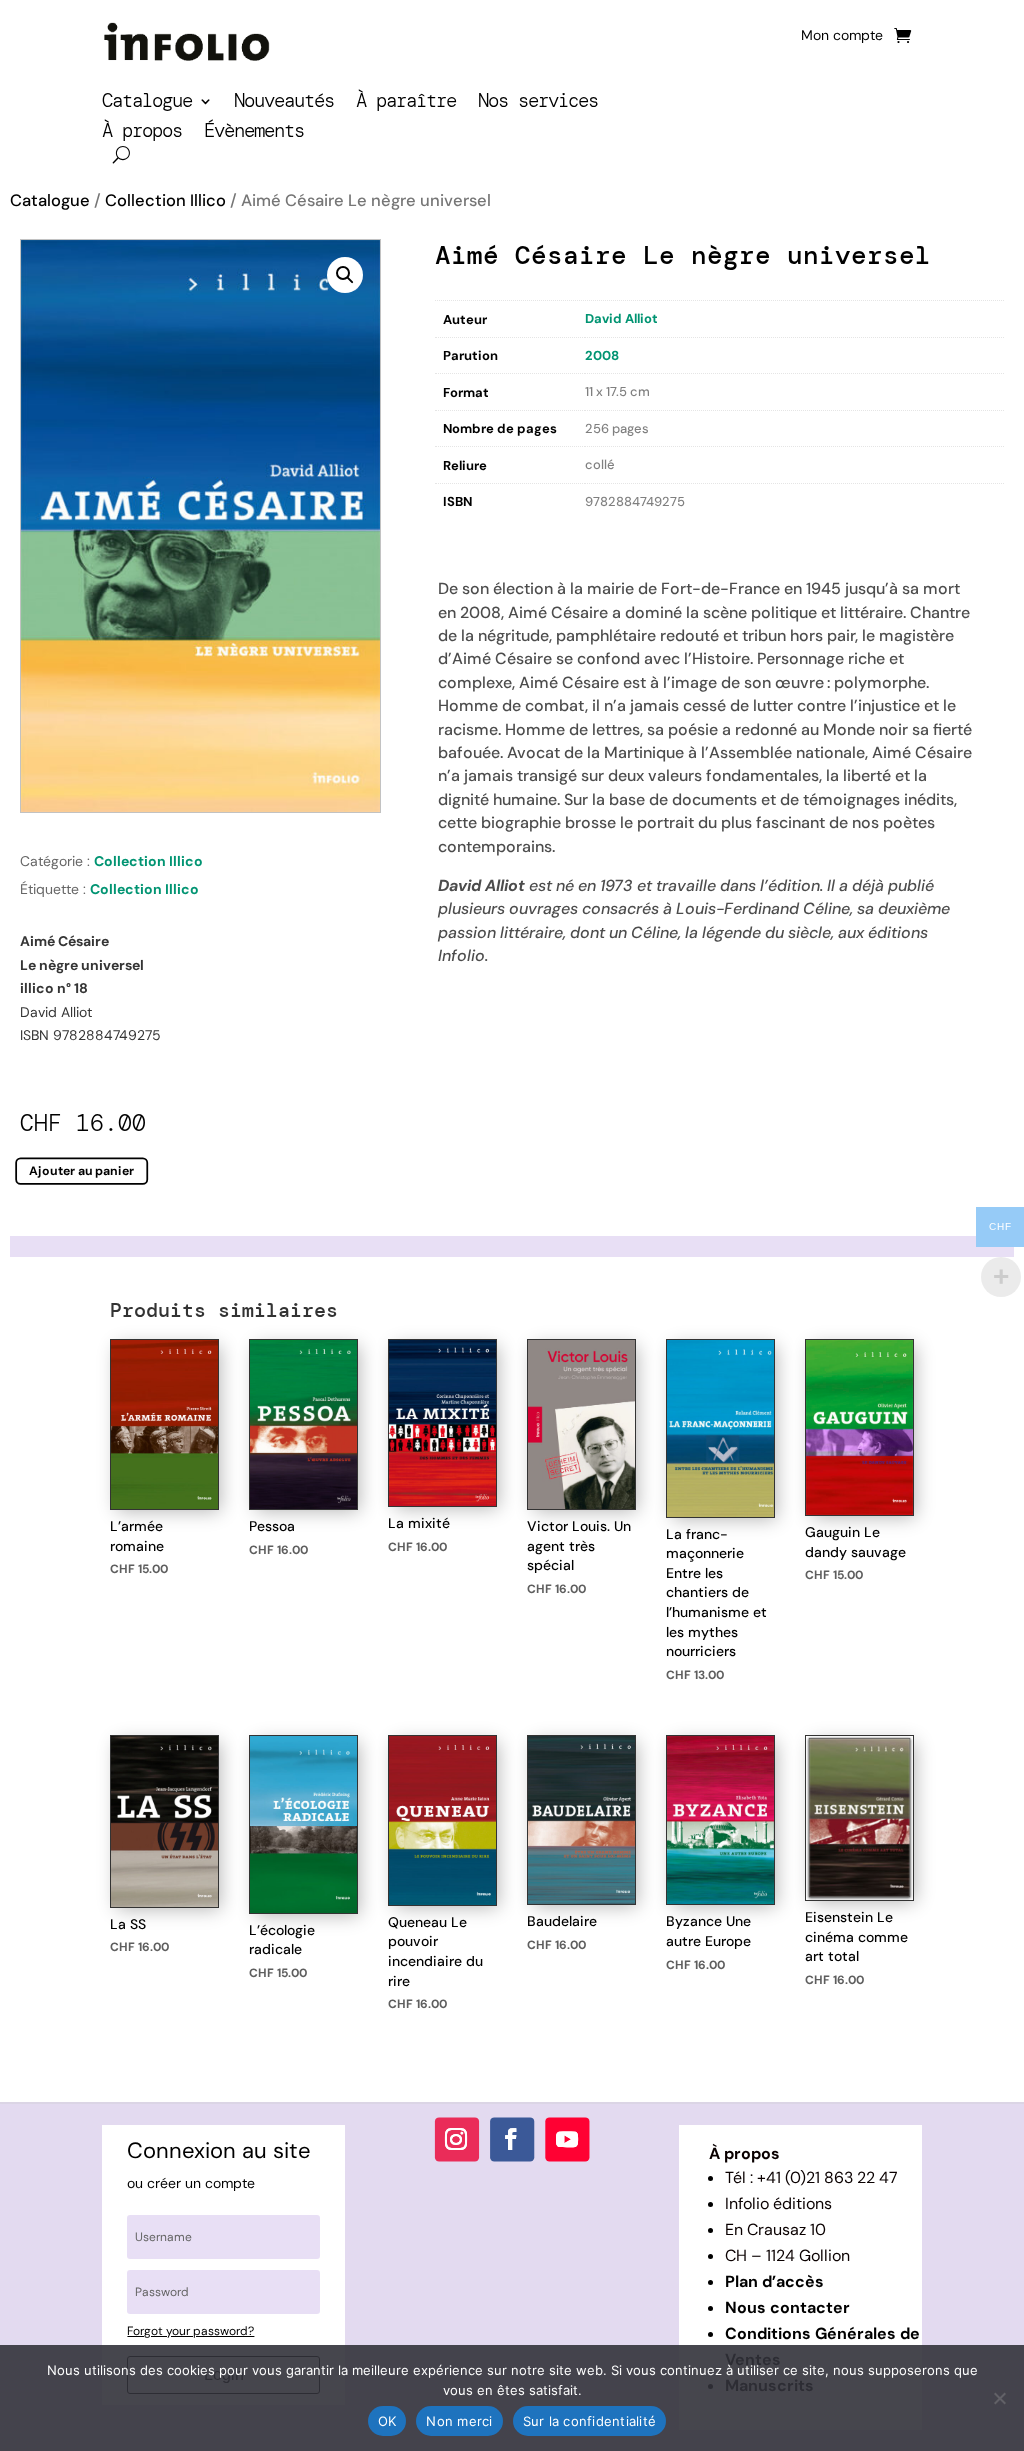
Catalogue (147, 103)
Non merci (459, 2421)
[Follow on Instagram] (457, 2139)
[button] (345, 275)
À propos (142, 133)
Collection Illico (165, 200)
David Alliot (621, 318)
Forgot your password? (190, 2331)
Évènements (254, 133)
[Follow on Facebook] (512, 2139)
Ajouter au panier (81, 1171)
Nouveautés (284, 103)
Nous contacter (787, 2307)
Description (476, 534)
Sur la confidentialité (590, 2421)
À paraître (406, 103)
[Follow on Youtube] (567, 2139)
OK (387, 2421)
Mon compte (842, 36)
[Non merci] (999, 2398)
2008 (602, 355)
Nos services (538, 103)
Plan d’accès (774, 2281)
